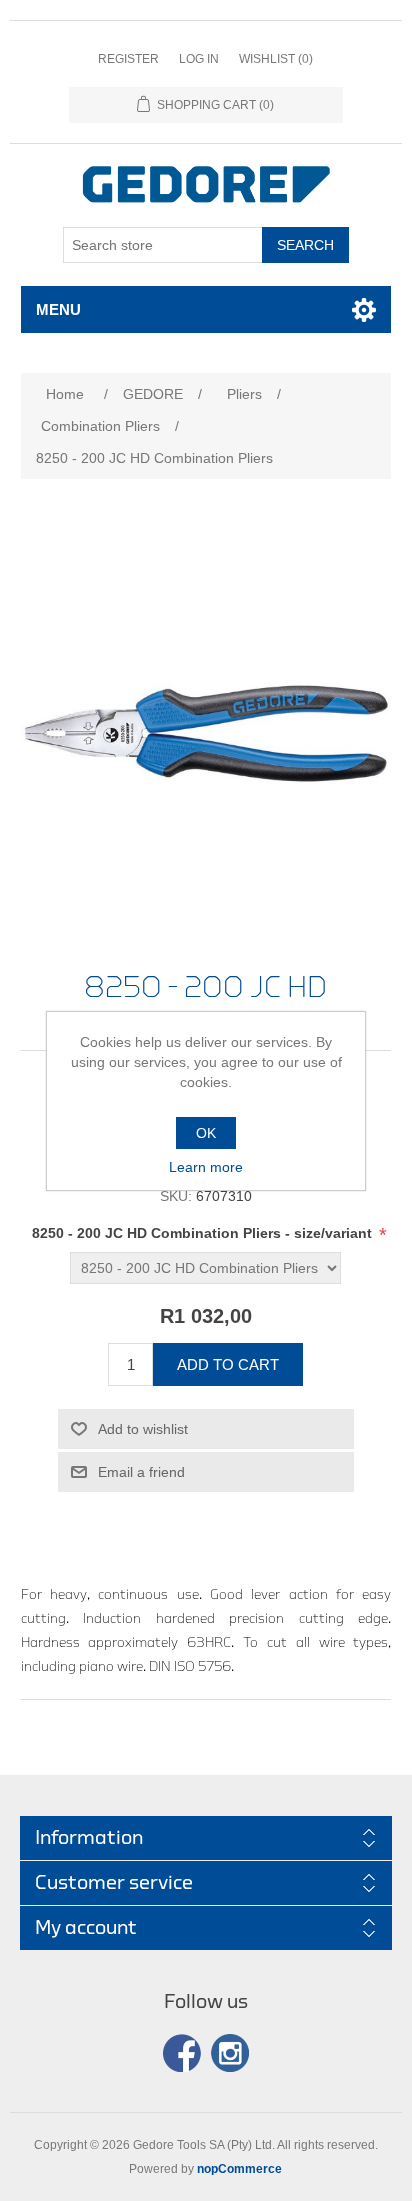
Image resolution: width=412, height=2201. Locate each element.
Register (128, 59)
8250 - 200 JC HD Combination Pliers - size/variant (204, 1233)
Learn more (206, 1167)
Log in (199, 59)
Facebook (182, 2053)
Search (305, 245)
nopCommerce (239, 2169)
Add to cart (228, 1364)
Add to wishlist (143, 1429)
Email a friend (141, 1472)
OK (206, 1133)
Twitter (230, 2053)
